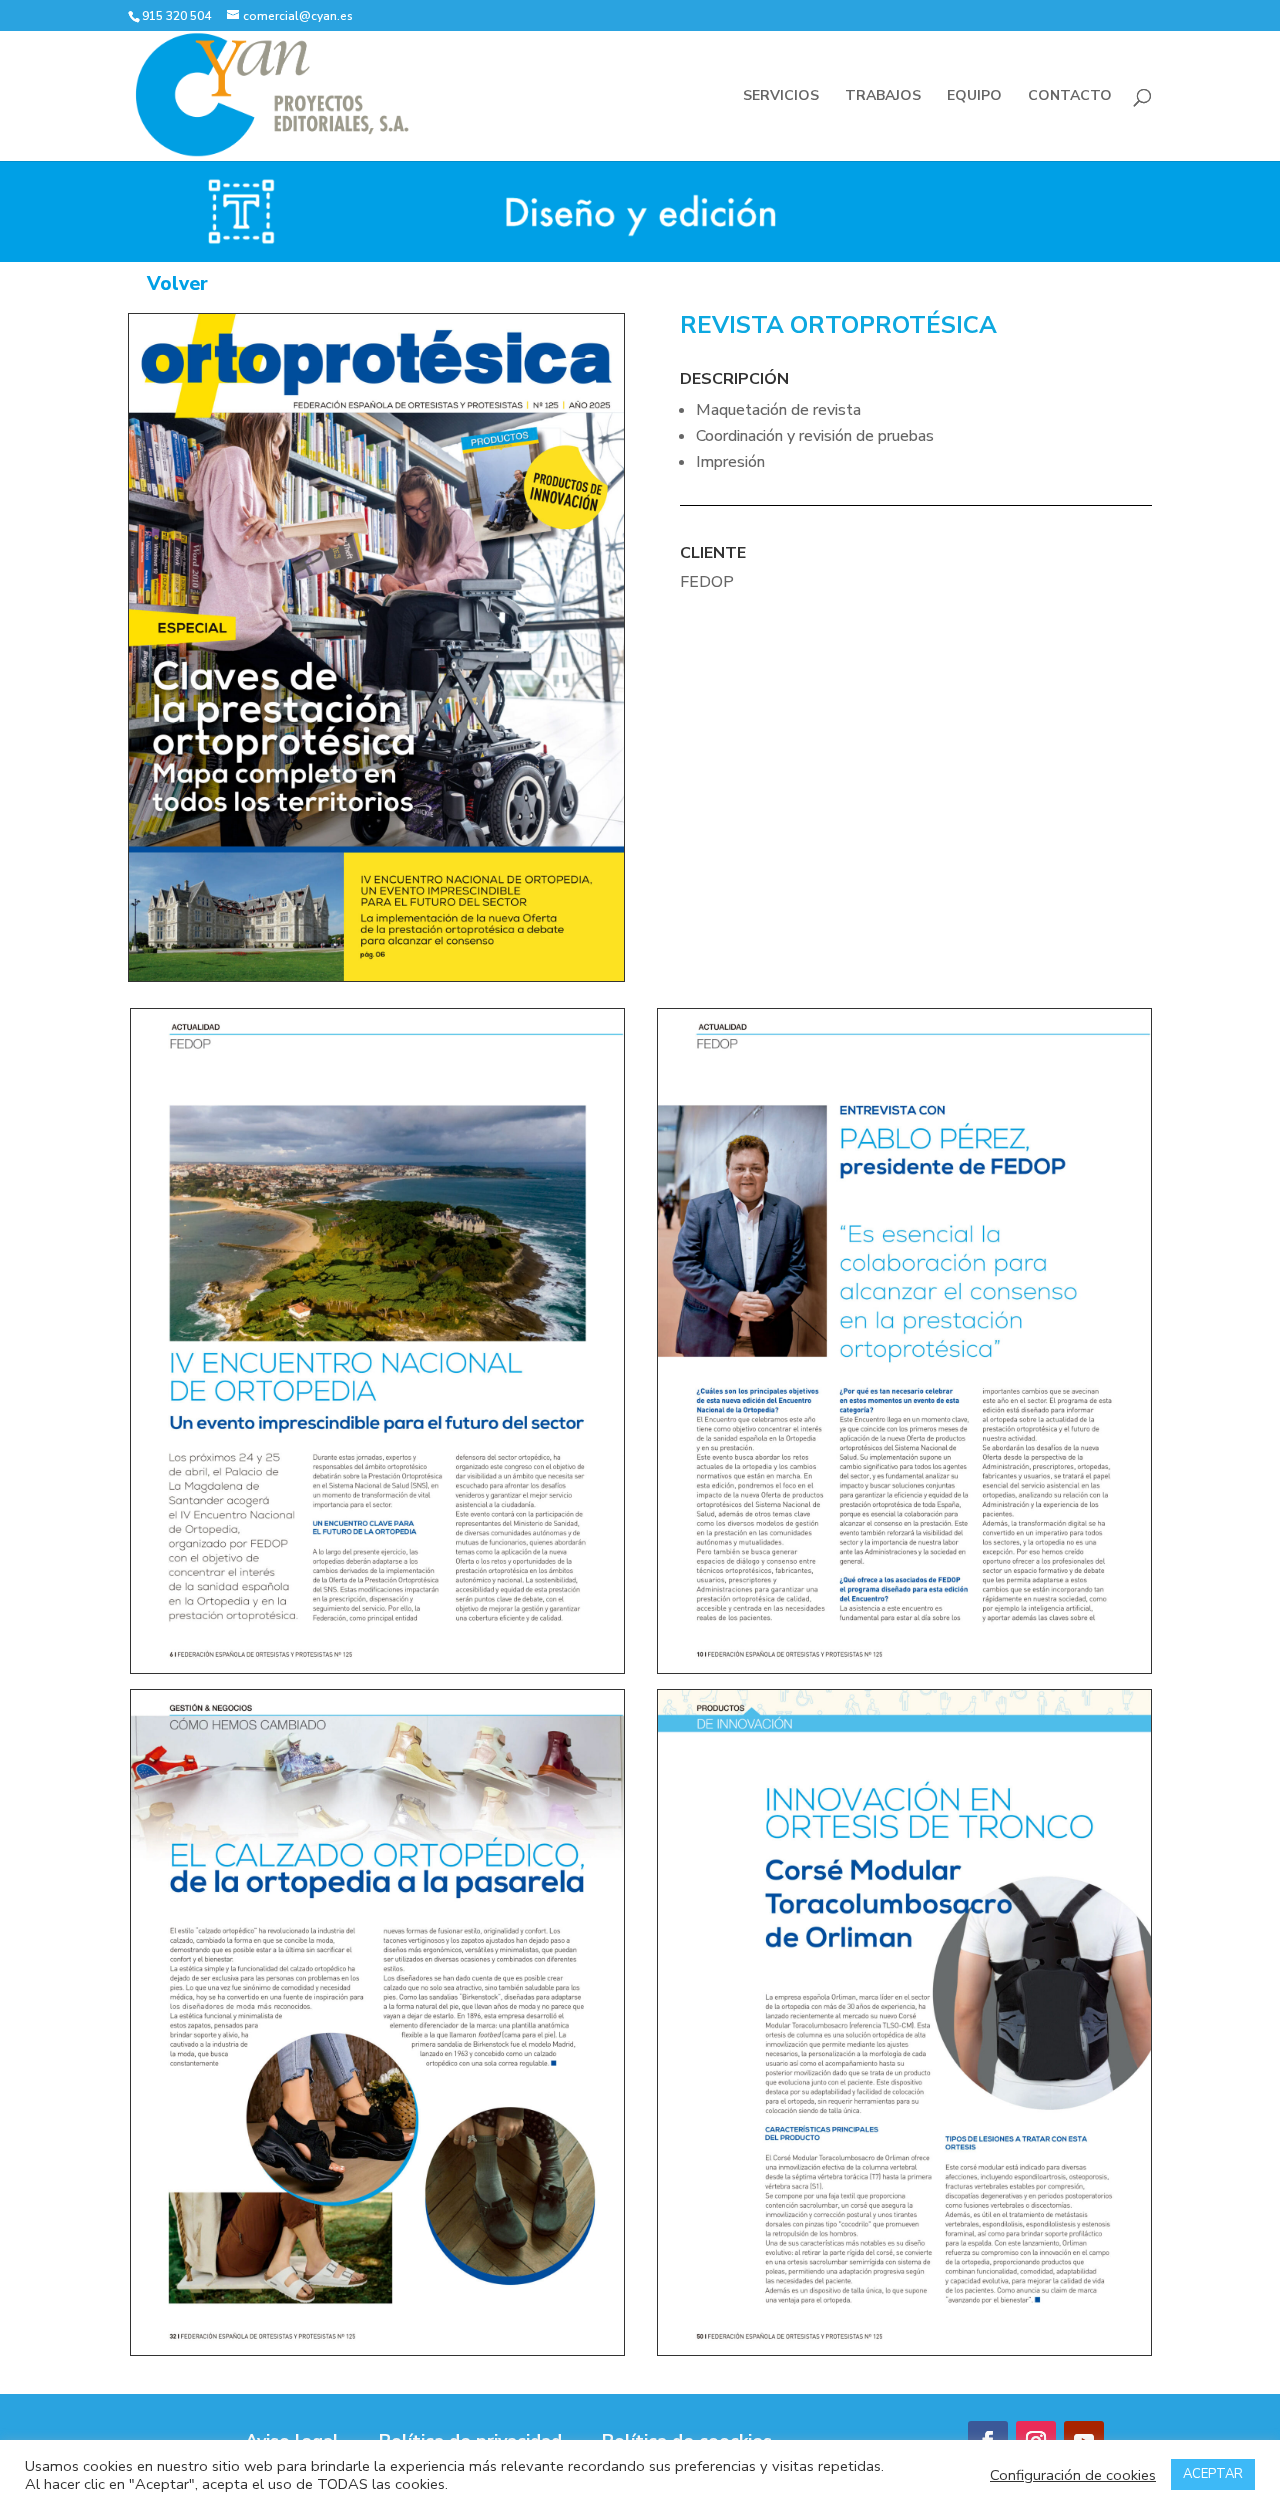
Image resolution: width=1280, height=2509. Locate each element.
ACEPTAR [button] (1213, 2474)
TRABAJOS (883, 97)
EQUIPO (974, 97)
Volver (177, 284)
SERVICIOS (781, 97)
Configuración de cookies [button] (1073, 2475)
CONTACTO (1070, 97)
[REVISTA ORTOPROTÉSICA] (376, 976)
